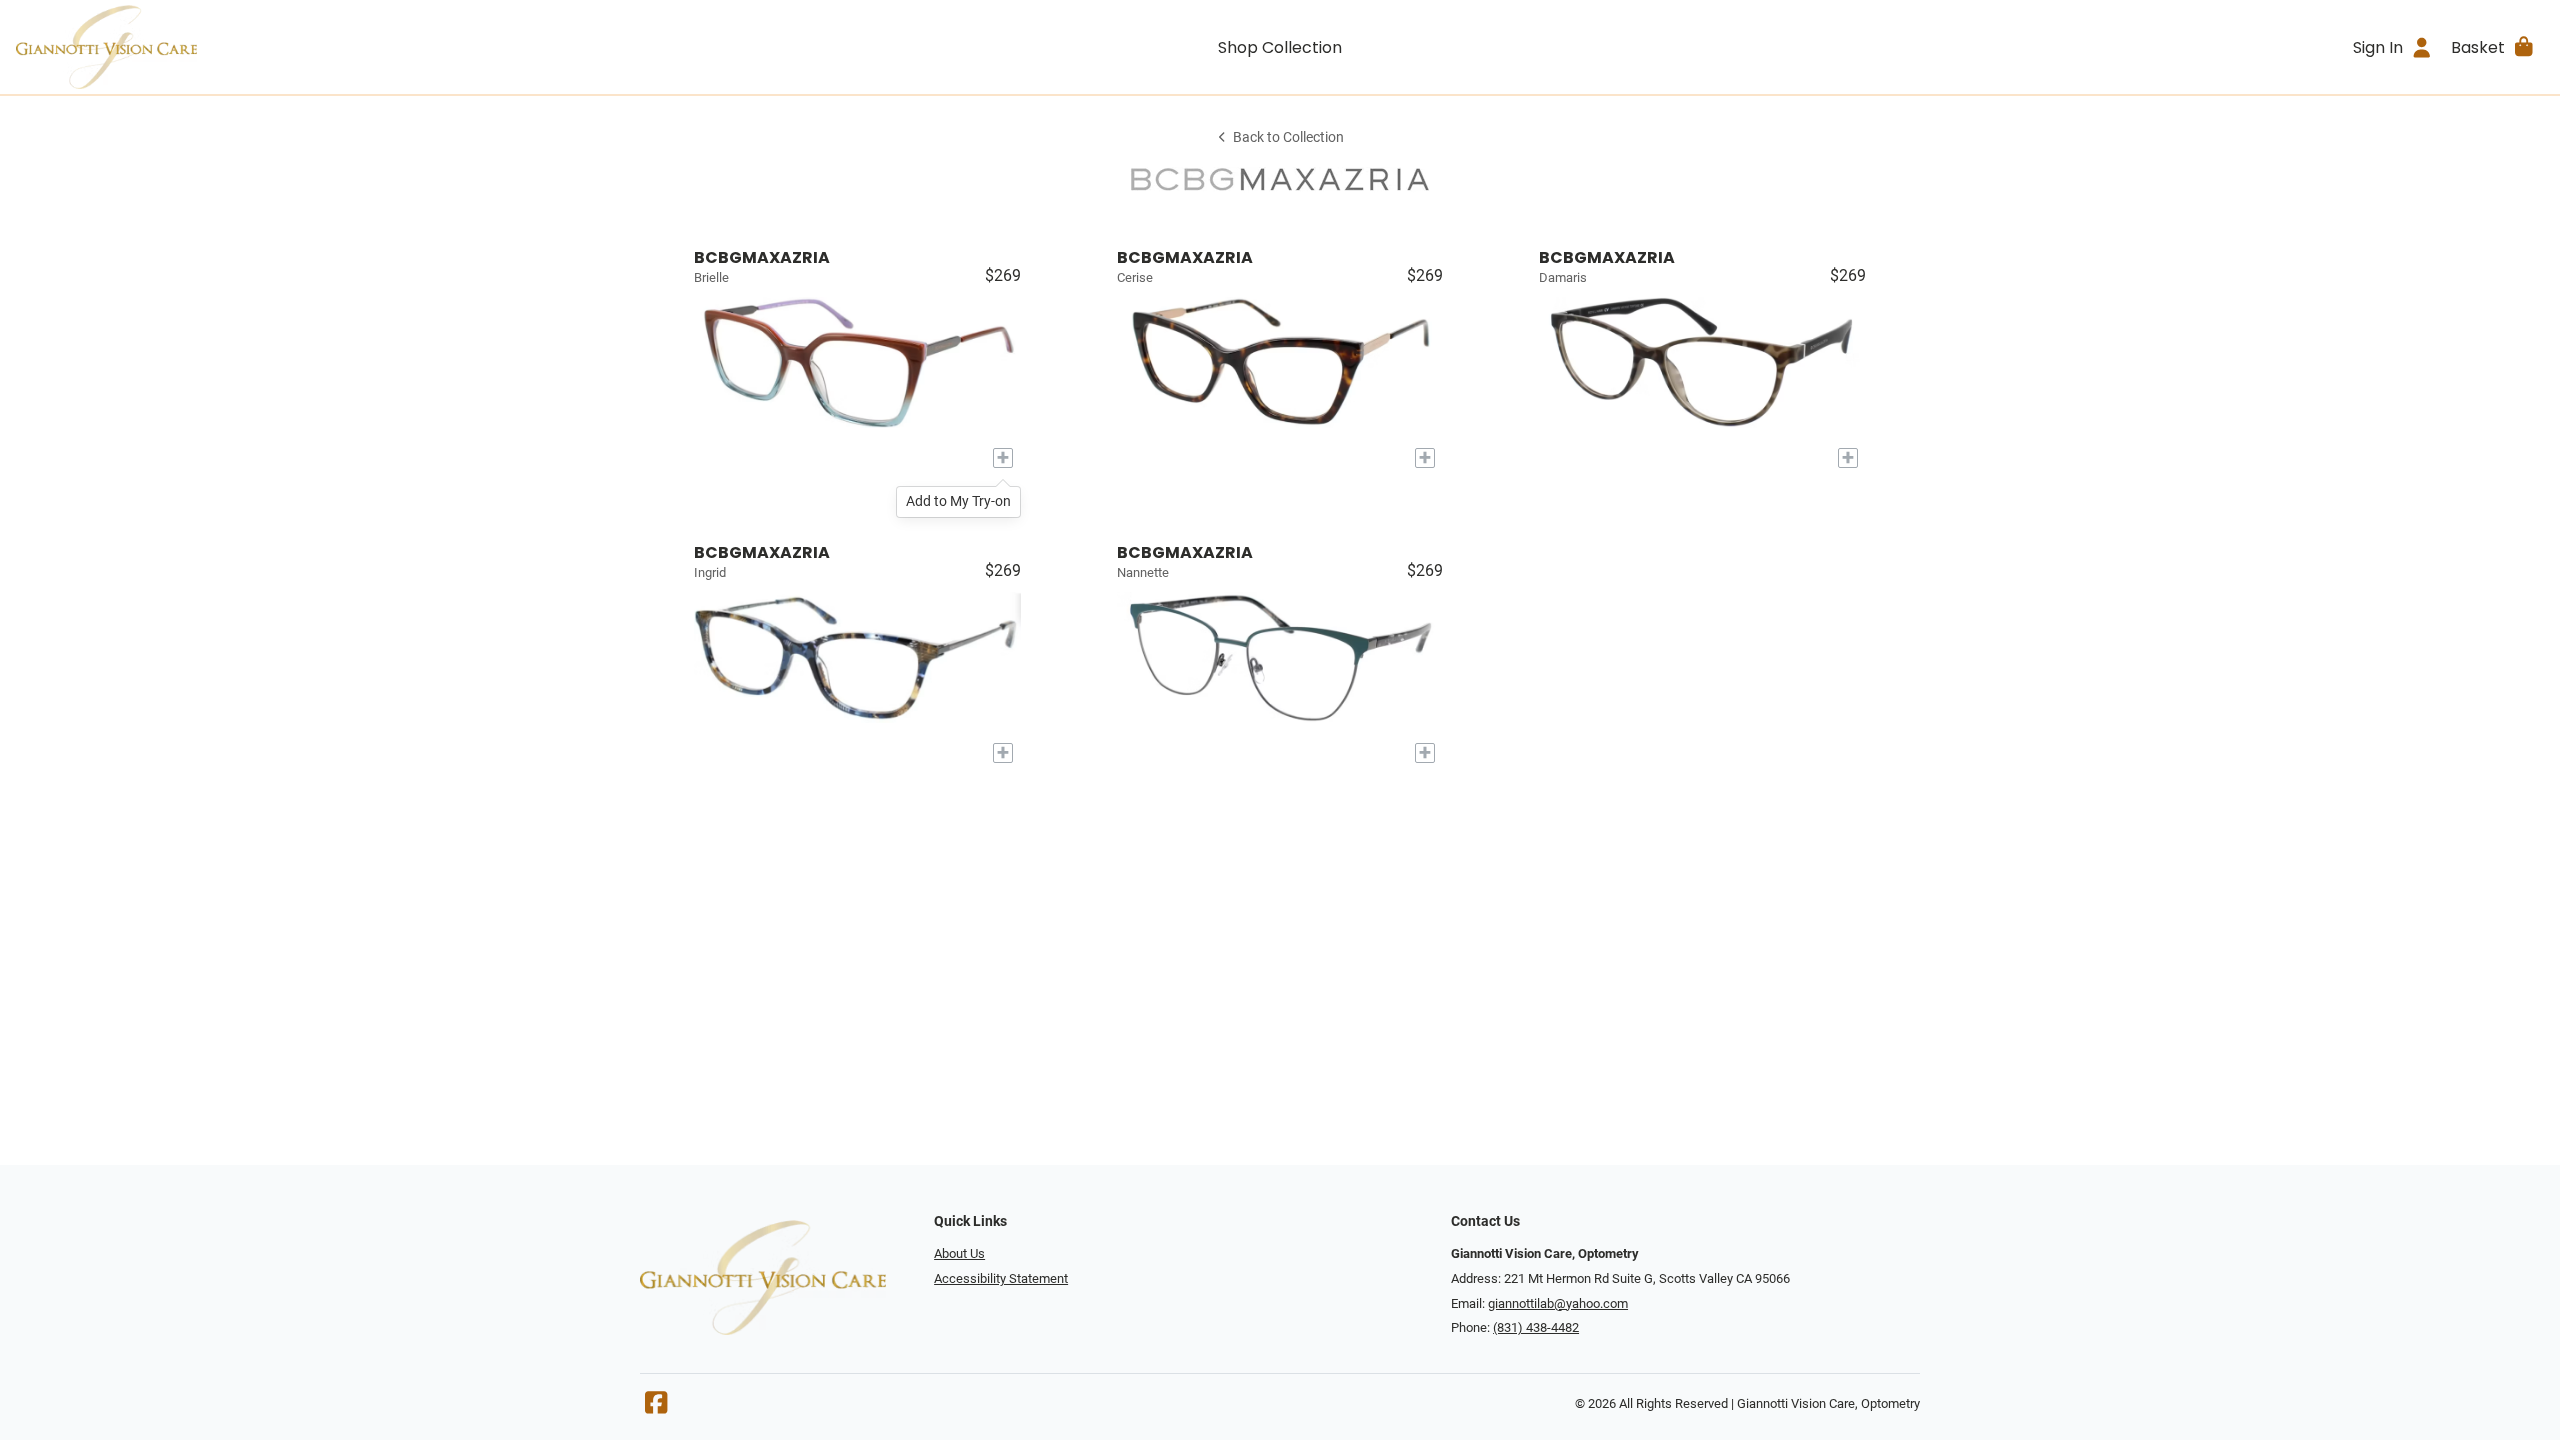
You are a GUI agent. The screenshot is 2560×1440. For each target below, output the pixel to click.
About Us (959, 1253)
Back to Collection (1288, 137)
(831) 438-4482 (1536, 1327)
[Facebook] (656, 1407)
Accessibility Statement (1001, 1278)
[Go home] (332, 47)
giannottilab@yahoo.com (1558, 1303)
